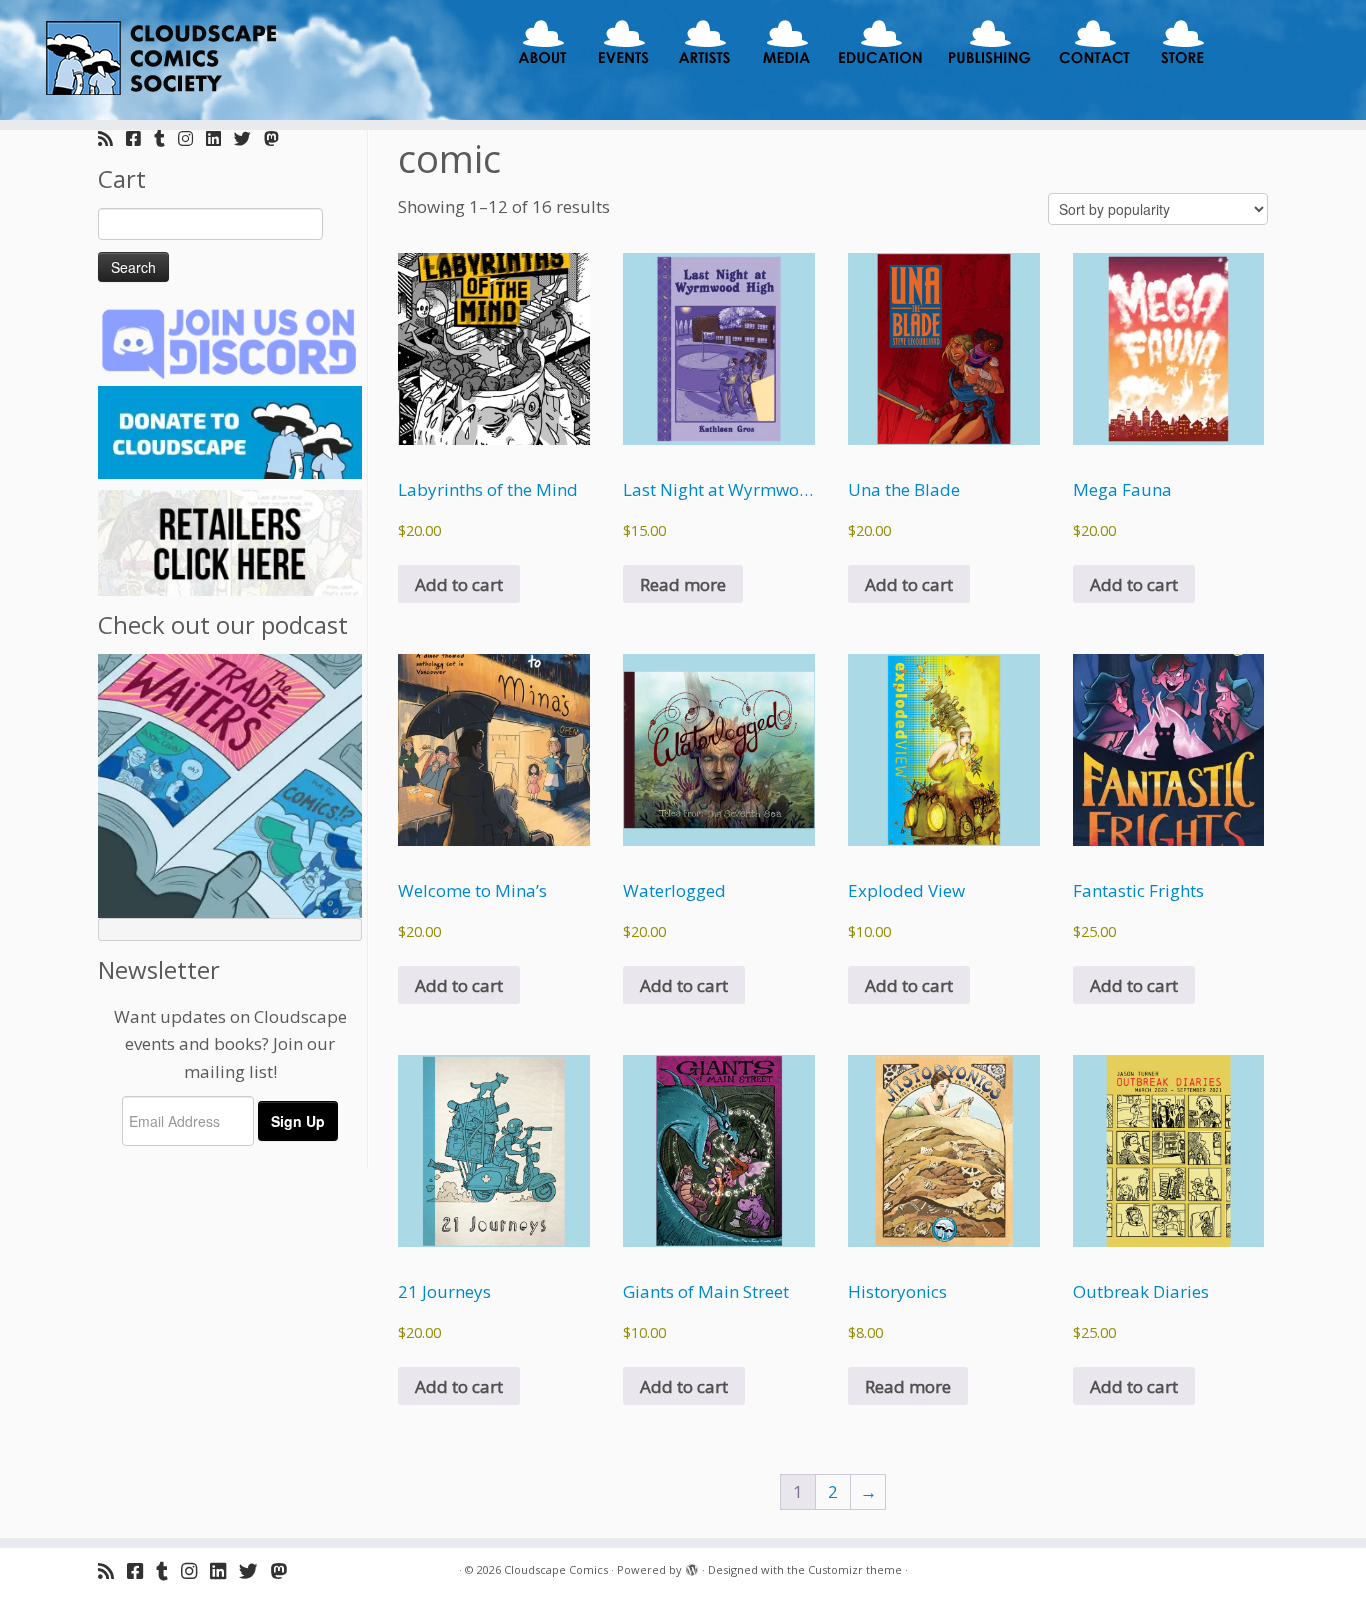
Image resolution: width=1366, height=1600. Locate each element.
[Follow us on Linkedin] (220, 138)
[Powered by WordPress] (692, 1566)
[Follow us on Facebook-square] (140, 138)
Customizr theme (855, 1569)
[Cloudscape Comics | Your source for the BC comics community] (157, 60)
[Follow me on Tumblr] (166, 138)
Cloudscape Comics (556, 1569)
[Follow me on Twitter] (249, 138)
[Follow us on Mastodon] (278, 138)
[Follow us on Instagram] (192, 138)
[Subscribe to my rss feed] (112, 138)
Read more (683, 584)
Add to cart (459, 584)
